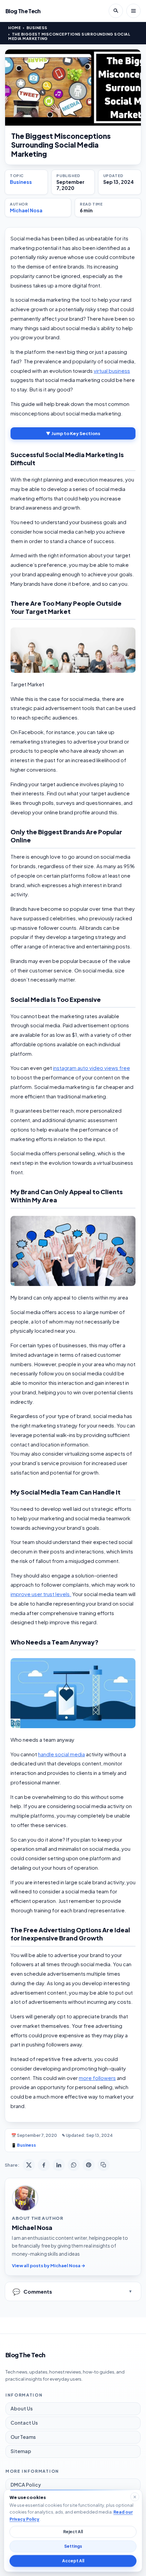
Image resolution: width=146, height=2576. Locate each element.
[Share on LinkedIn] (59, 2165)
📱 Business (24, 2145)
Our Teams (23, 2437)
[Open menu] (133, 11)
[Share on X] (29, 2165)
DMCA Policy (26, 2485)
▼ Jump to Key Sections (73, 433)
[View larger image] (73, 88)
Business (37, 28)
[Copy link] (104, 2165)
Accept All (73, 2561)
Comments (32, 2291)
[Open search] (116, 11)
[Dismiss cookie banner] (135, 2497)
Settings (73, 2546)
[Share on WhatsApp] (74, 2165)
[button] (73, 650)
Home (14, 28)
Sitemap (21, 2451)
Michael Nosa (26, 210)
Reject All (73, 2532)
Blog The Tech (23, 11)
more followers (97, 2078)
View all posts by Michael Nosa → (49, 2266)
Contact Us (24, 2423)
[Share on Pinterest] (89, 2165)
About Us (22, 2408)
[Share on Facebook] (44, 2165)
